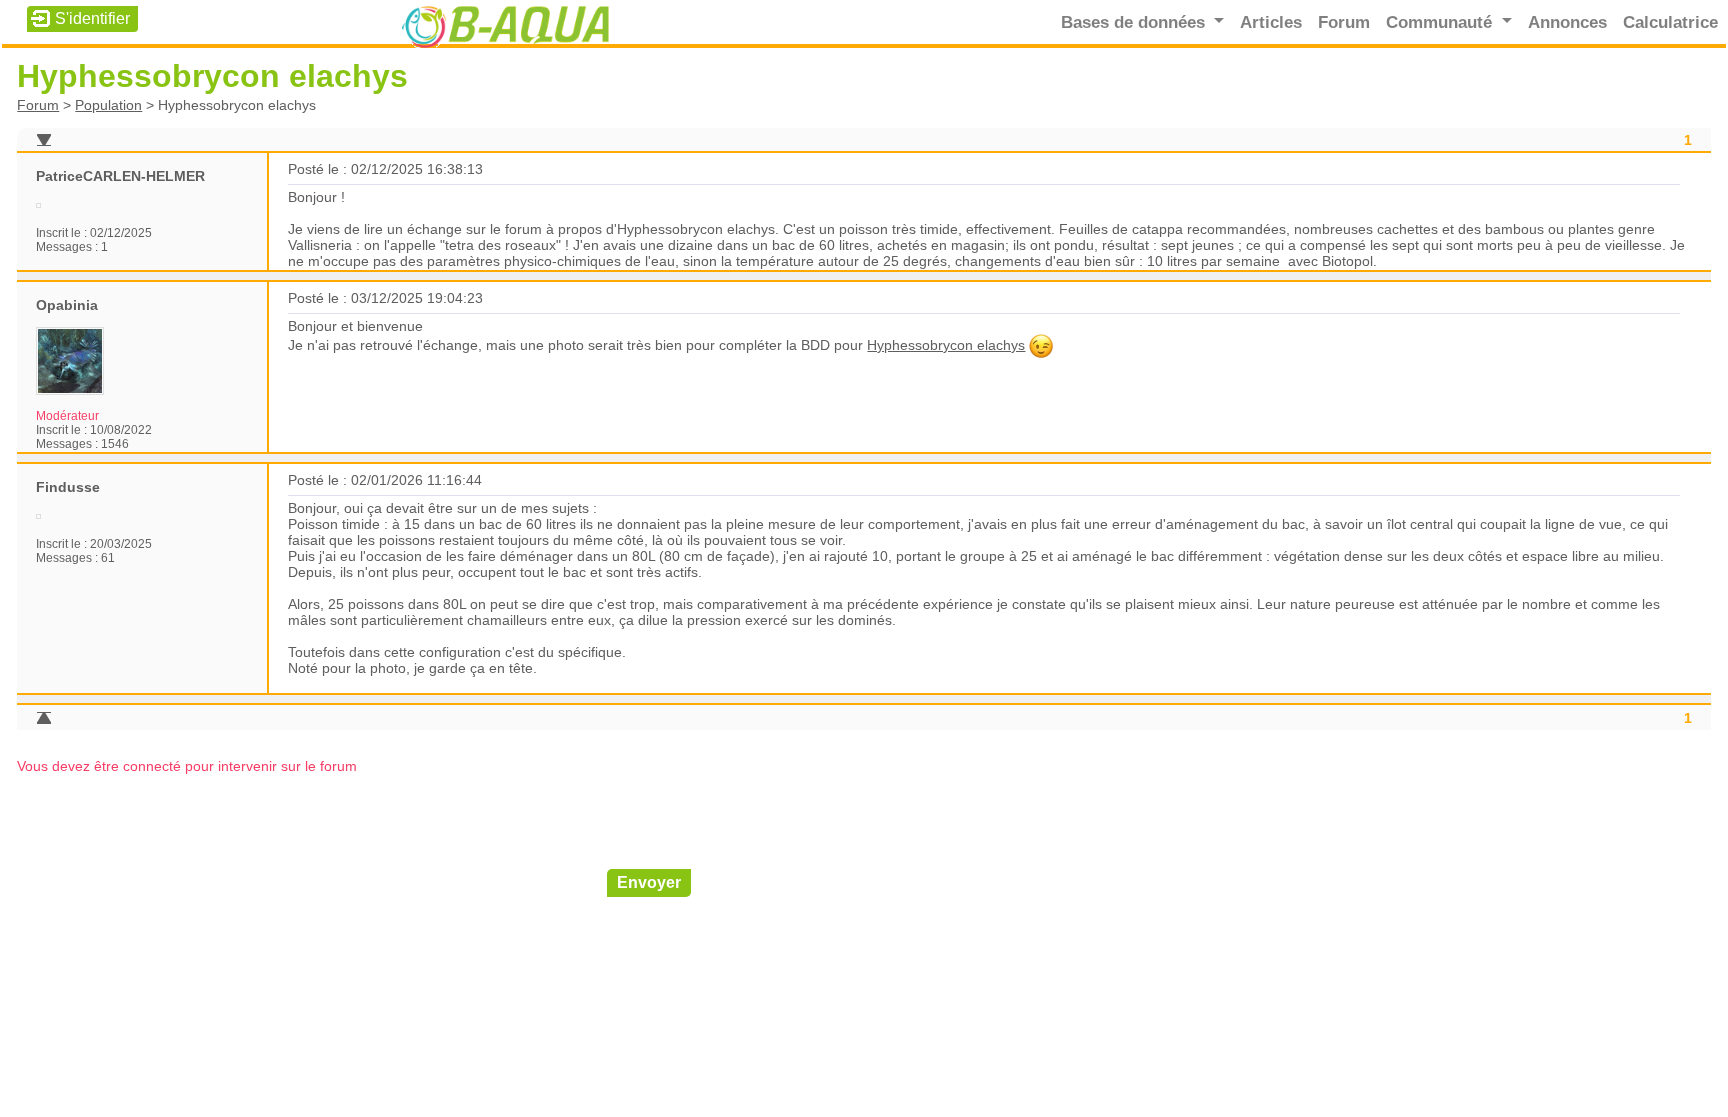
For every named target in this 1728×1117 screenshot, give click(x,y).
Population (108, 105)
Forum (1344, 22)
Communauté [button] (1441, 22)
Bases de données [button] (1135, 22)
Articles (1271, 22)
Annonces (1567, 22)
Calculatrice (1670, 22)
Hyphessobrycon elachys (946, 345)
